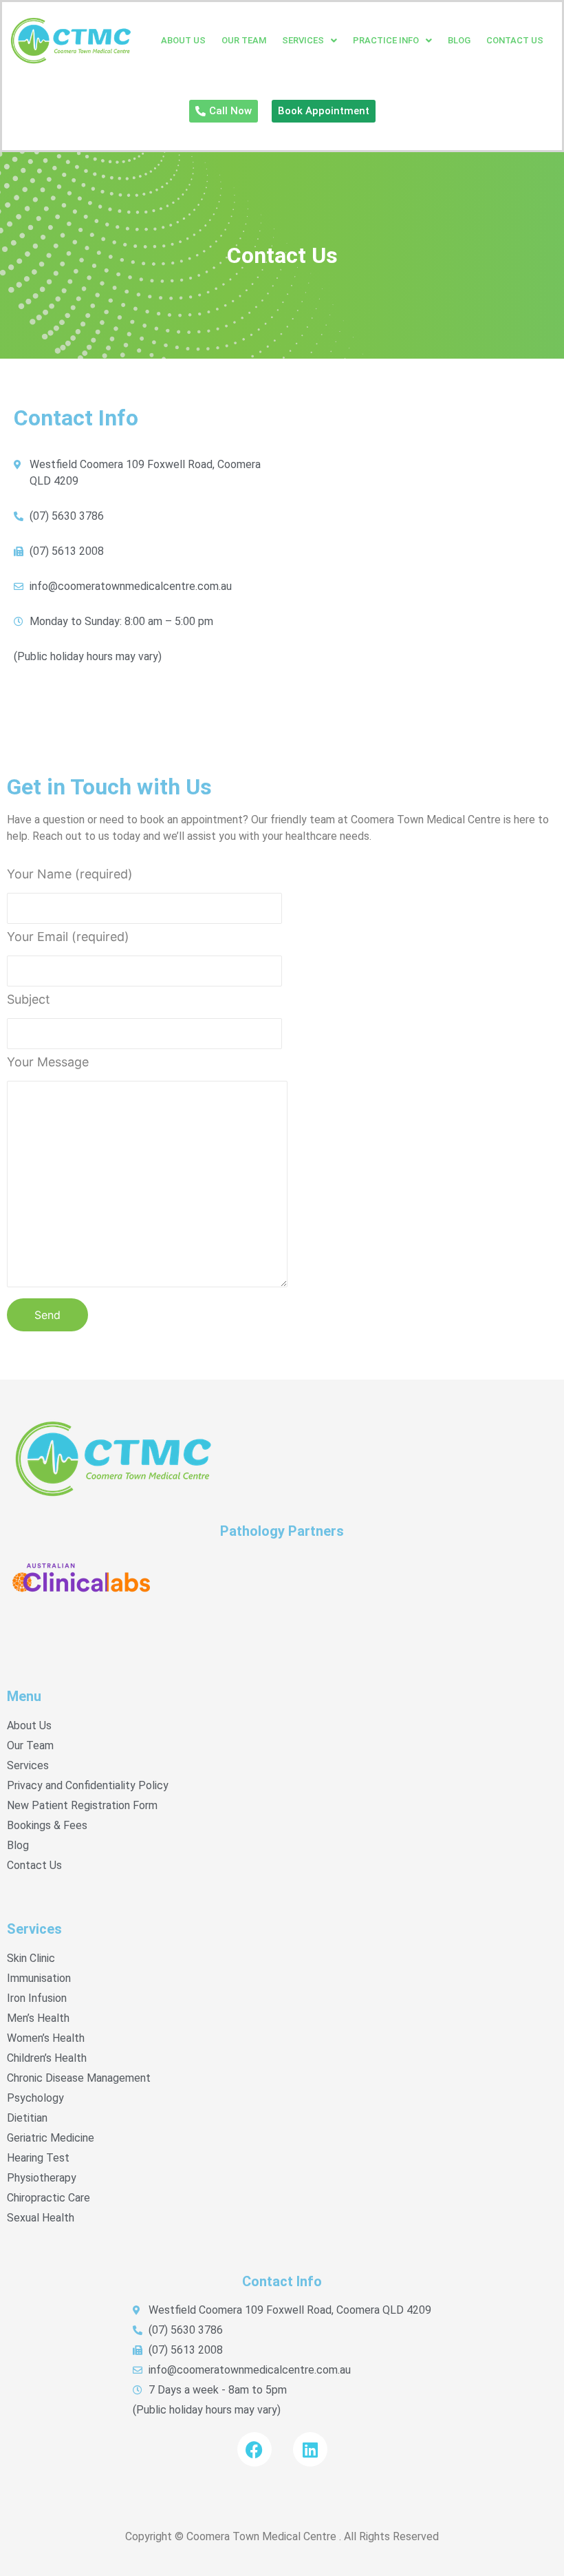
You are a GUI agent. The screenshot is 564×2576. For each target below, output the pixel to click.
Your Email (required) (68, 937)
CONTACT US (515, 40)
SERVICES (303, 40)
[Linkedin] (310, 2449)
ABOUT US (183, 40)
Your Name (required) (70, 875)
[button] (310, 40)
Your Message (48, 1063)
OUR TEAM (244, 40)
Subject (29, 1000)
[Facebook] (254, 2449)
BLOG (459, 40)
